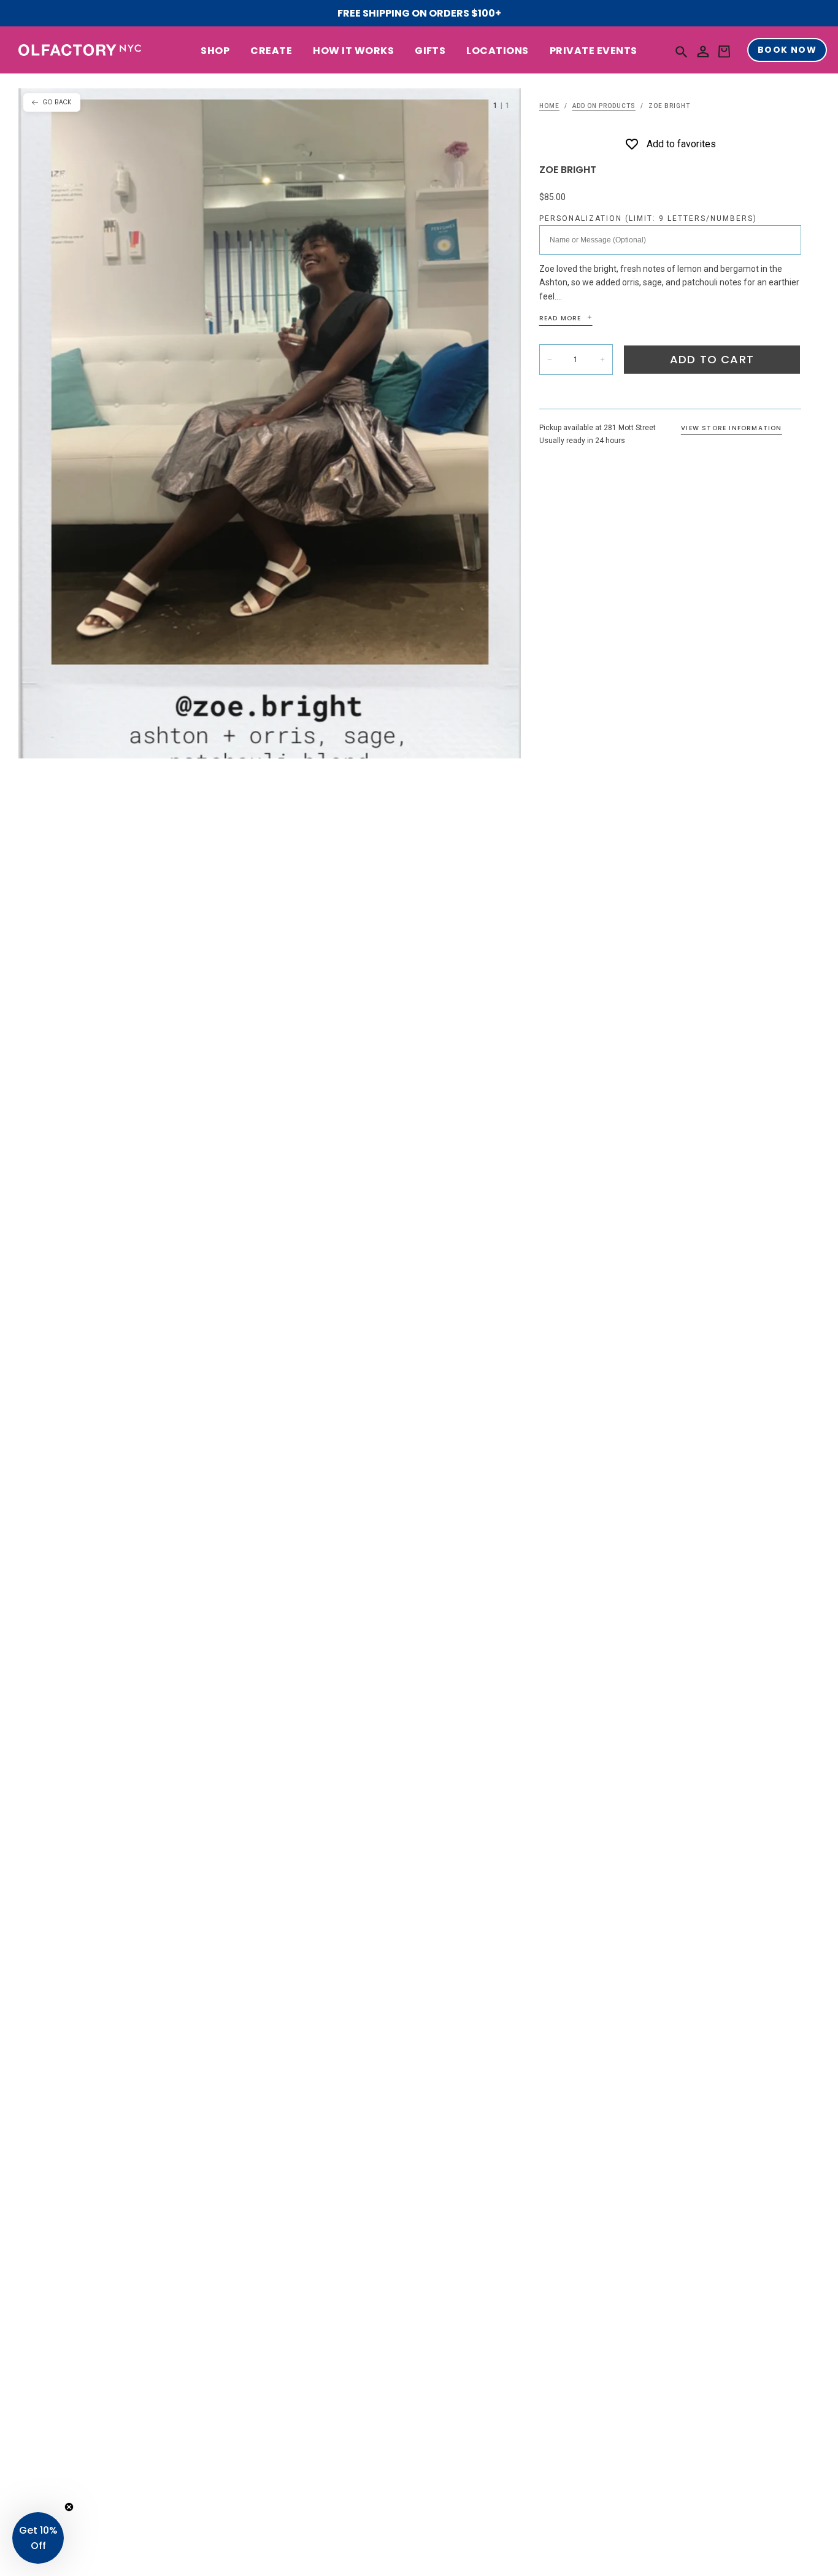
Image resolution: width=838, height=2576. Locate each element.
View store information (731, 428)
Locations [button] (497, 51)
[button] (682, 51)
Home (549, 106)
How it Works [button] (353, 51)
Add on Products (604, 106)
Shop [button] (215, 51)
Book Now (787, 50)
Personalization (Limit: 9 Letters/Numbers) (648, 218)
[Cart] (724, 52)
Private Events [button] (594, 51)
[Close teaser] (69, 2507)
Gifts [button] (430, 51)
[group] (270, 423)
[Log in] (703, 52)
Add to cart (712, 359)
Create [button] (271, 51)
